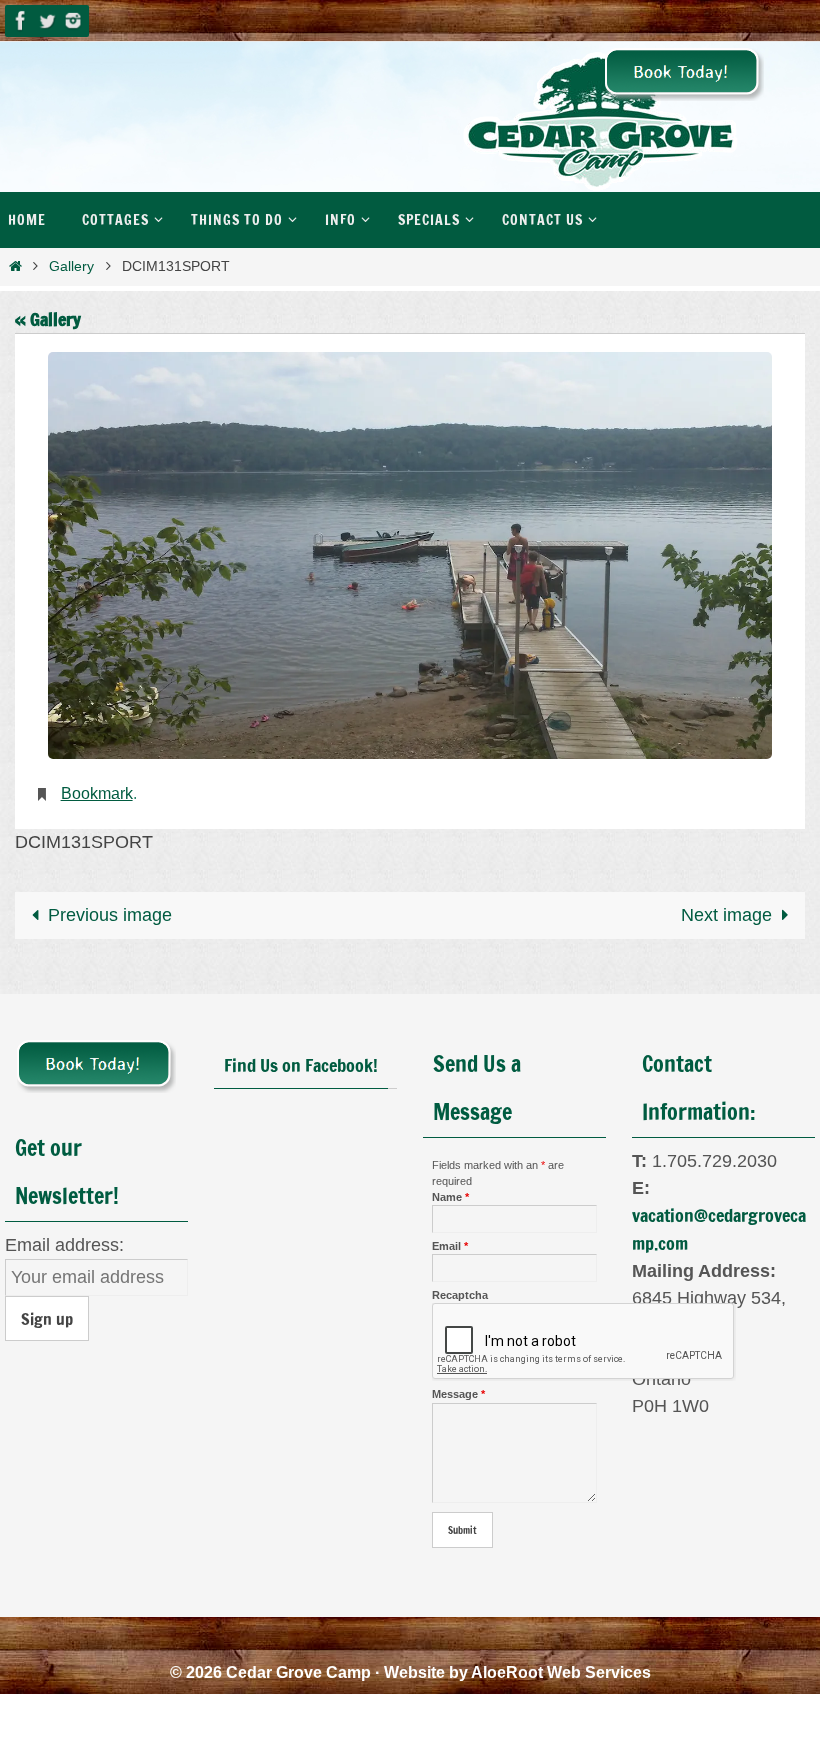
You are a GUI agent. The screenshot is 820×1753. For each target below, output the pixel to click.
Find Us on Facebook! (301, 1059)
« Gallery (48, 319)
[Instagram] (73, 20)
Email (450, 1240)
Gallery (71, 266)
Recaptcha (460, 1290)
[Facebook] (21, 20)
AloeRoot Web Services (561, 1666)
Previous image (110, 909)
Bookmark (97, 790)
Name (450, 1191)
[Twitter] (47, 20)
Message (458, 1389)
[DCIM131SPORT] (410, 555)
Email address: (64, 1239)
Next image (726, 909)
